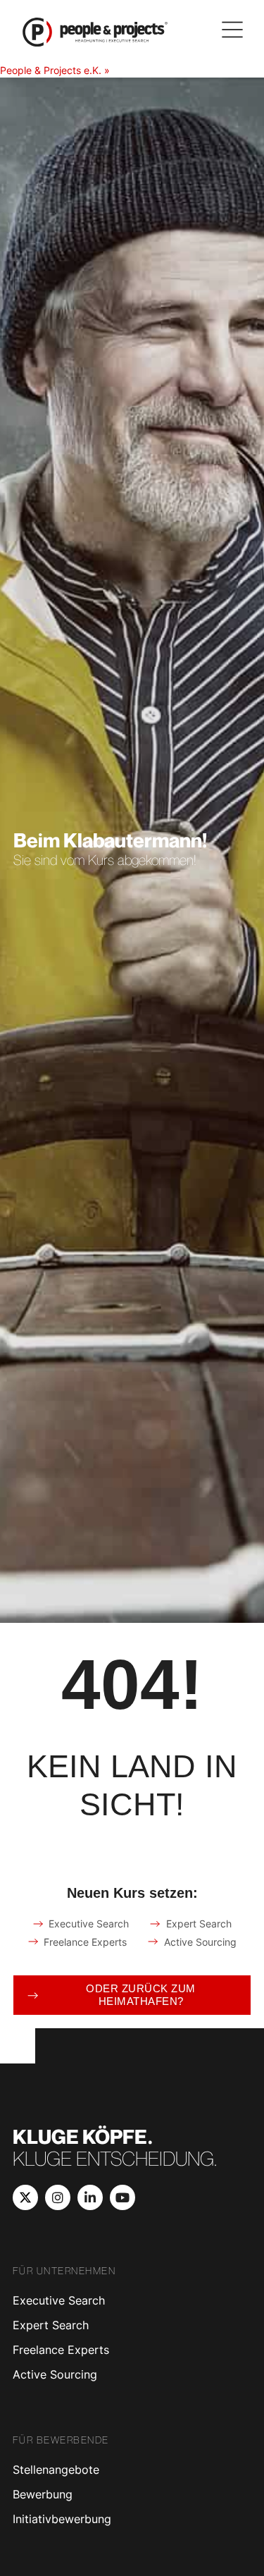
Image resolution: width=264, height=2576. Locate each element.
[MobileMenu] (232, 30)
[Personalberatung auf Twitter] (25, 2197)
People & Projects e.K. (51, 70)
